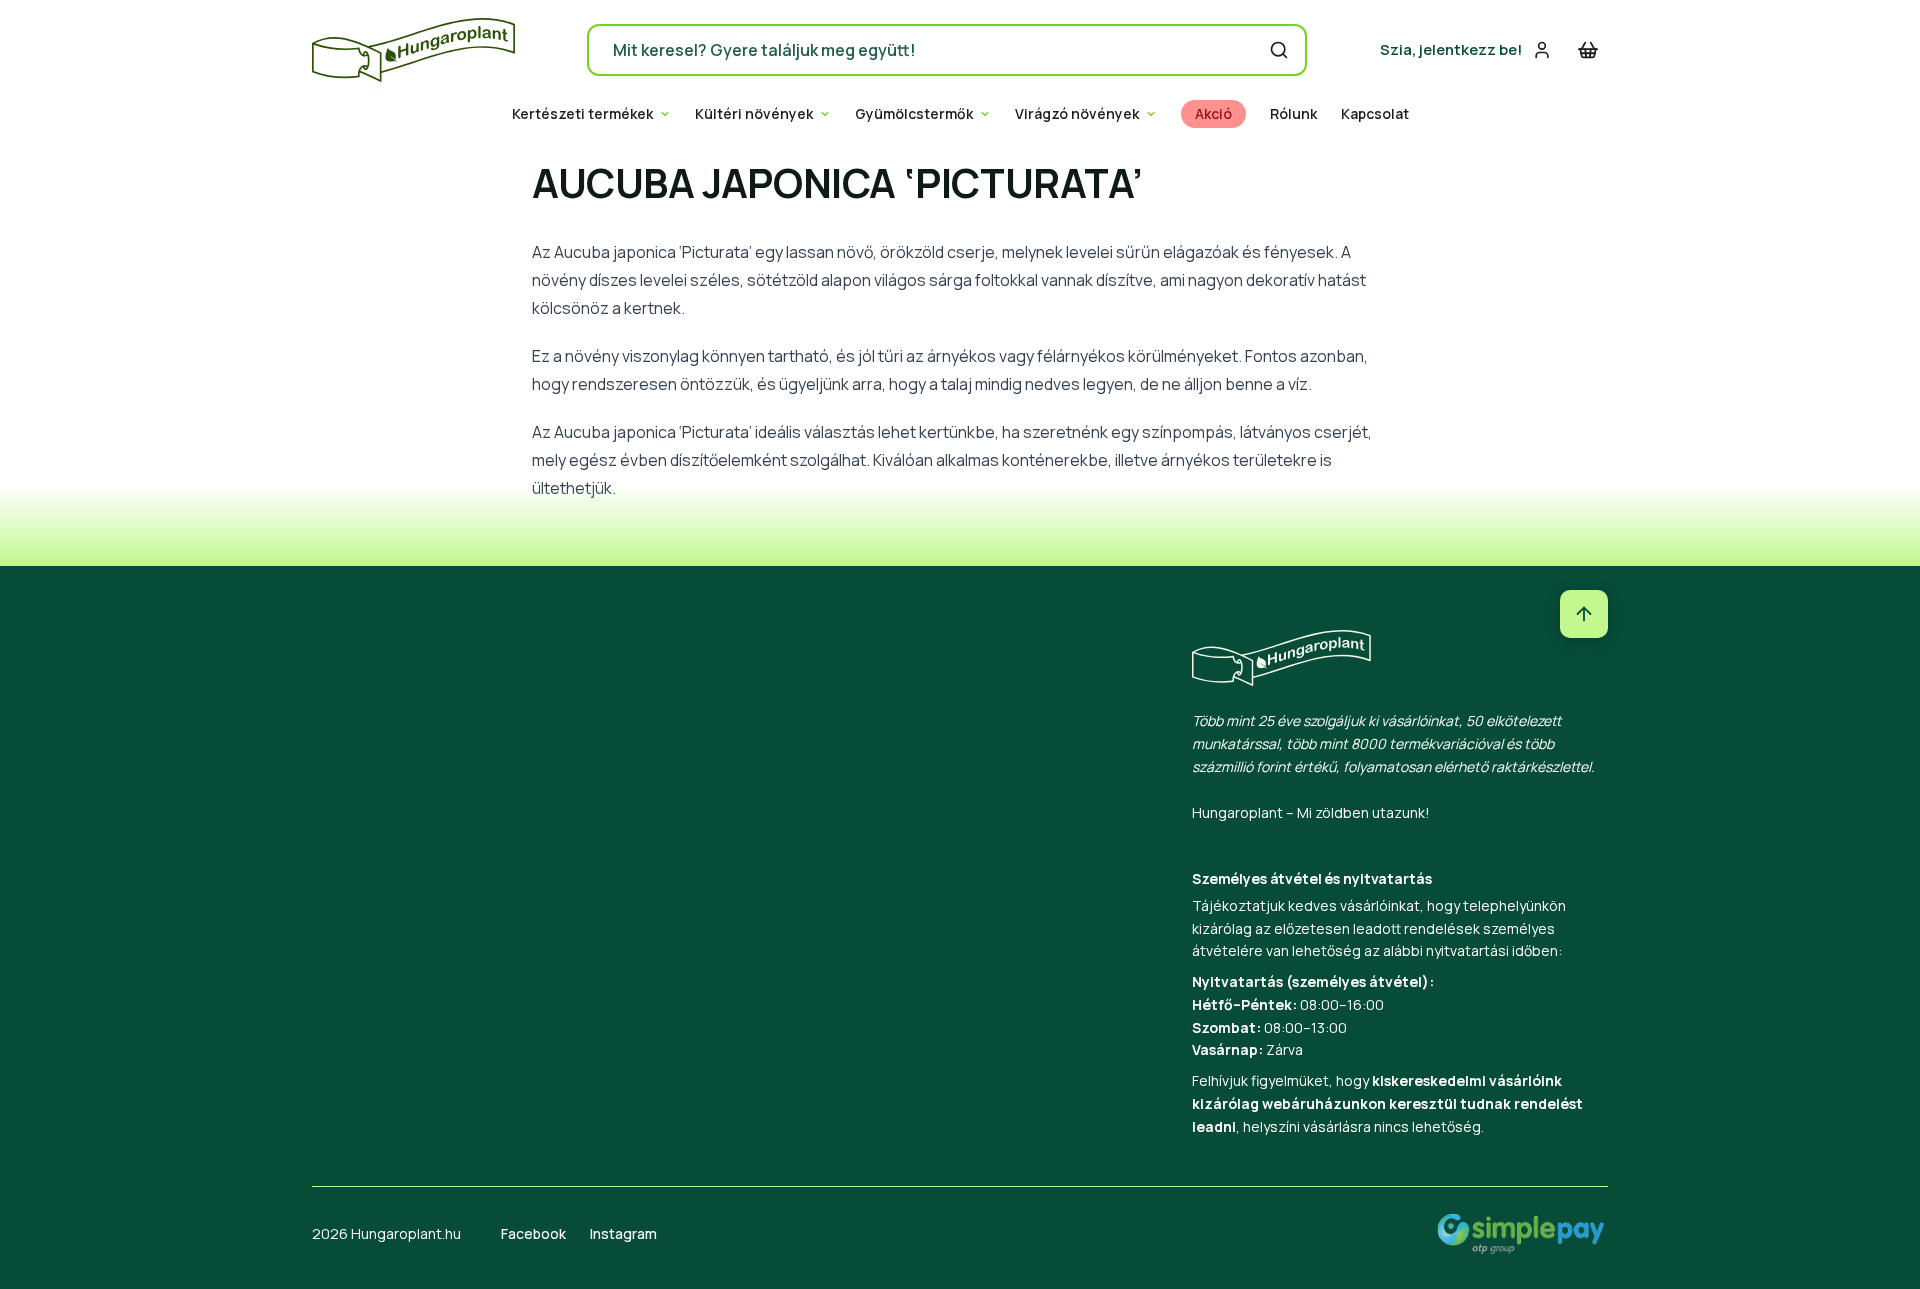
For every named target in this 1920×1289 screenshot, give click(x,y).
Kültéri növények (754, 114)
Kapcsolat (1375, 114)
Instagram (623, 1233)
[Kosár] (1588, 50)
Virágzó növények (1077, 114)
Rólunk (1293, 114)
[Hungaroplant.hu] (413, 50)
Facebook (533, 1233)
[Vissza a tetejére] (1584, 614)
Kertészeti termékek (582, 114)
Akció (1213, 114)
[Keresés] (1279, 50)
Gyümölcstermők (914, 114)
